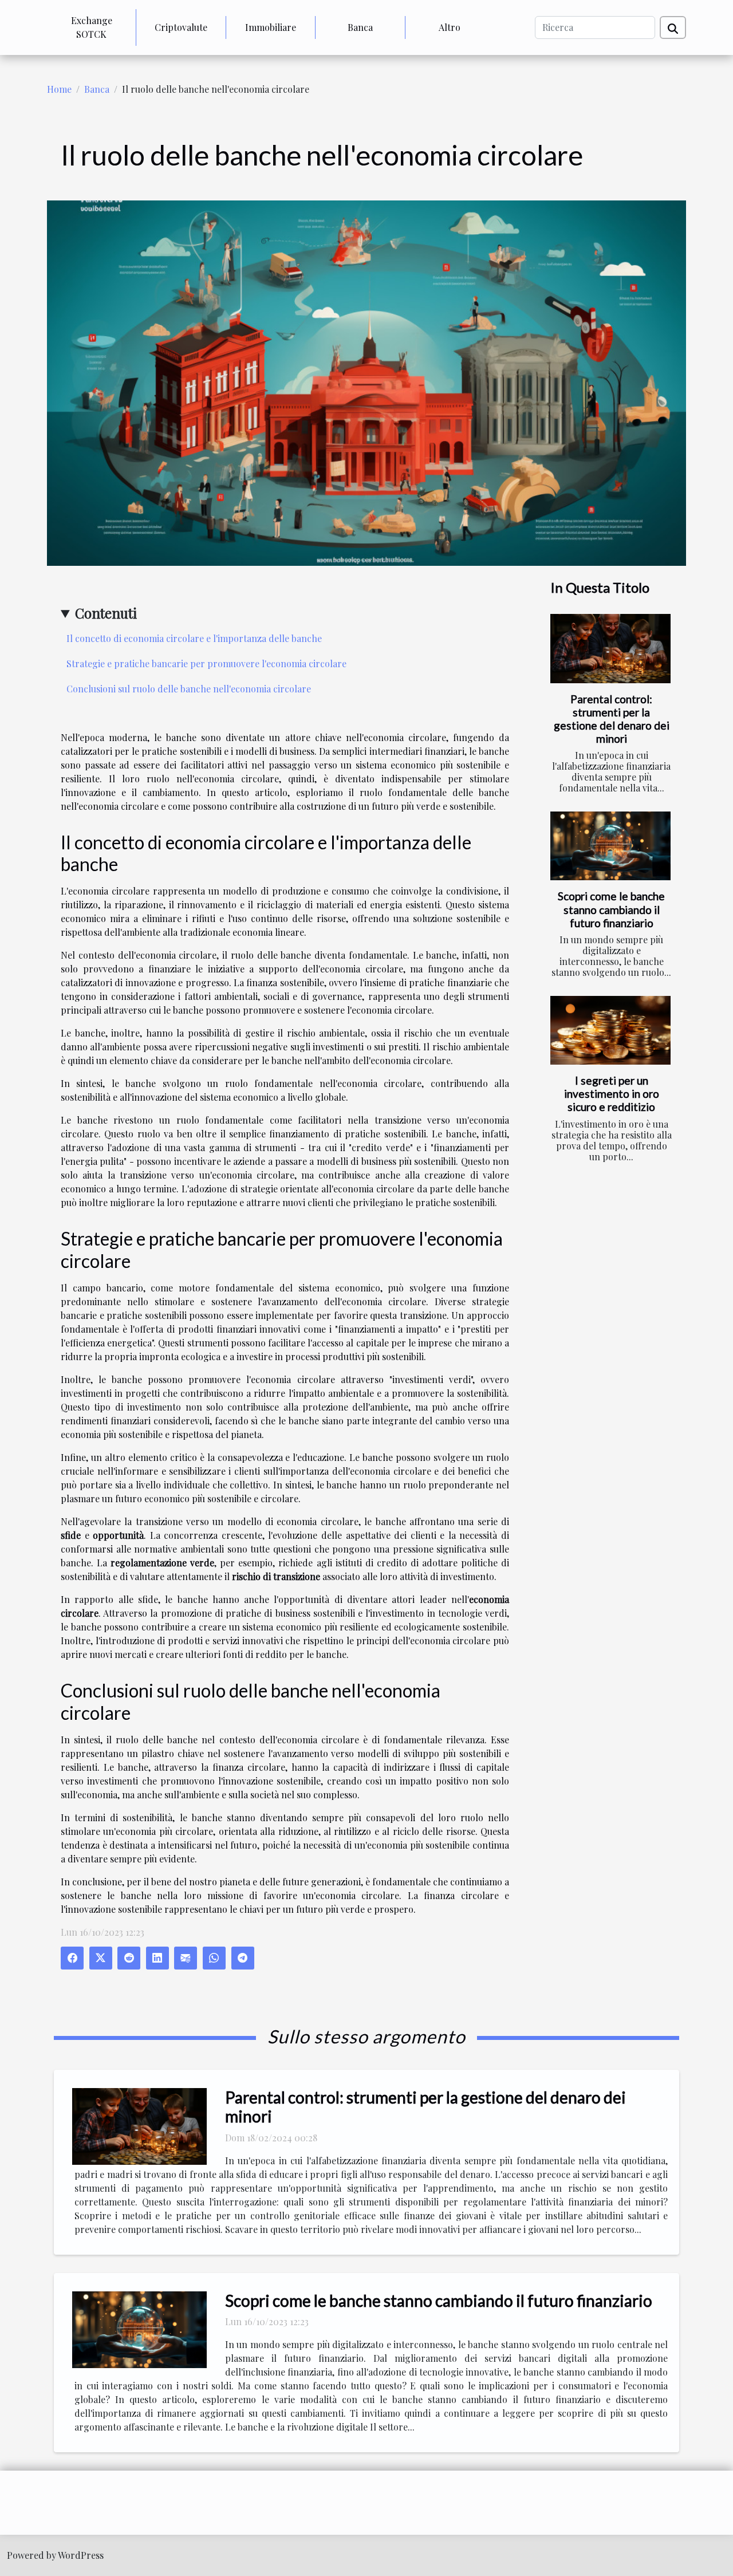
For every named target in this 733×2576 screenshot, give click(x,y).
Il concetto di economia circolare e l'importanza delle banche (194, 638)
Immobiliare (271, 27)
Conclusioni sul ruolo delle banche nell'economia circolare (189, 689)
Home (59, 89)
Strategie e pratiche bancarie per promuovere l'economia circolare (206, 663)
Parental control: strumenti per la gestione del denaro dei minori (612, 719)
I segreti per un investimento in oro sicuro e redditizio (612, 1094)
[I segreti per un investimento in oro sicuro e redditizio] (610, 1030)
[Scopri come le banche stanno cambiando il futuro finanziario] (610, 846)
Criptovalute (181, 27)
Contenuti (106, 613)
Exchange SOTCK (92, 27)
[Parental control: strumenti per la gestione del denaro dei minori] (610, 648)
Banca (360, 27)
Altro (450, 27)
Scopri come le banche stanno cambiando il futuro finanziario (611, 909)
